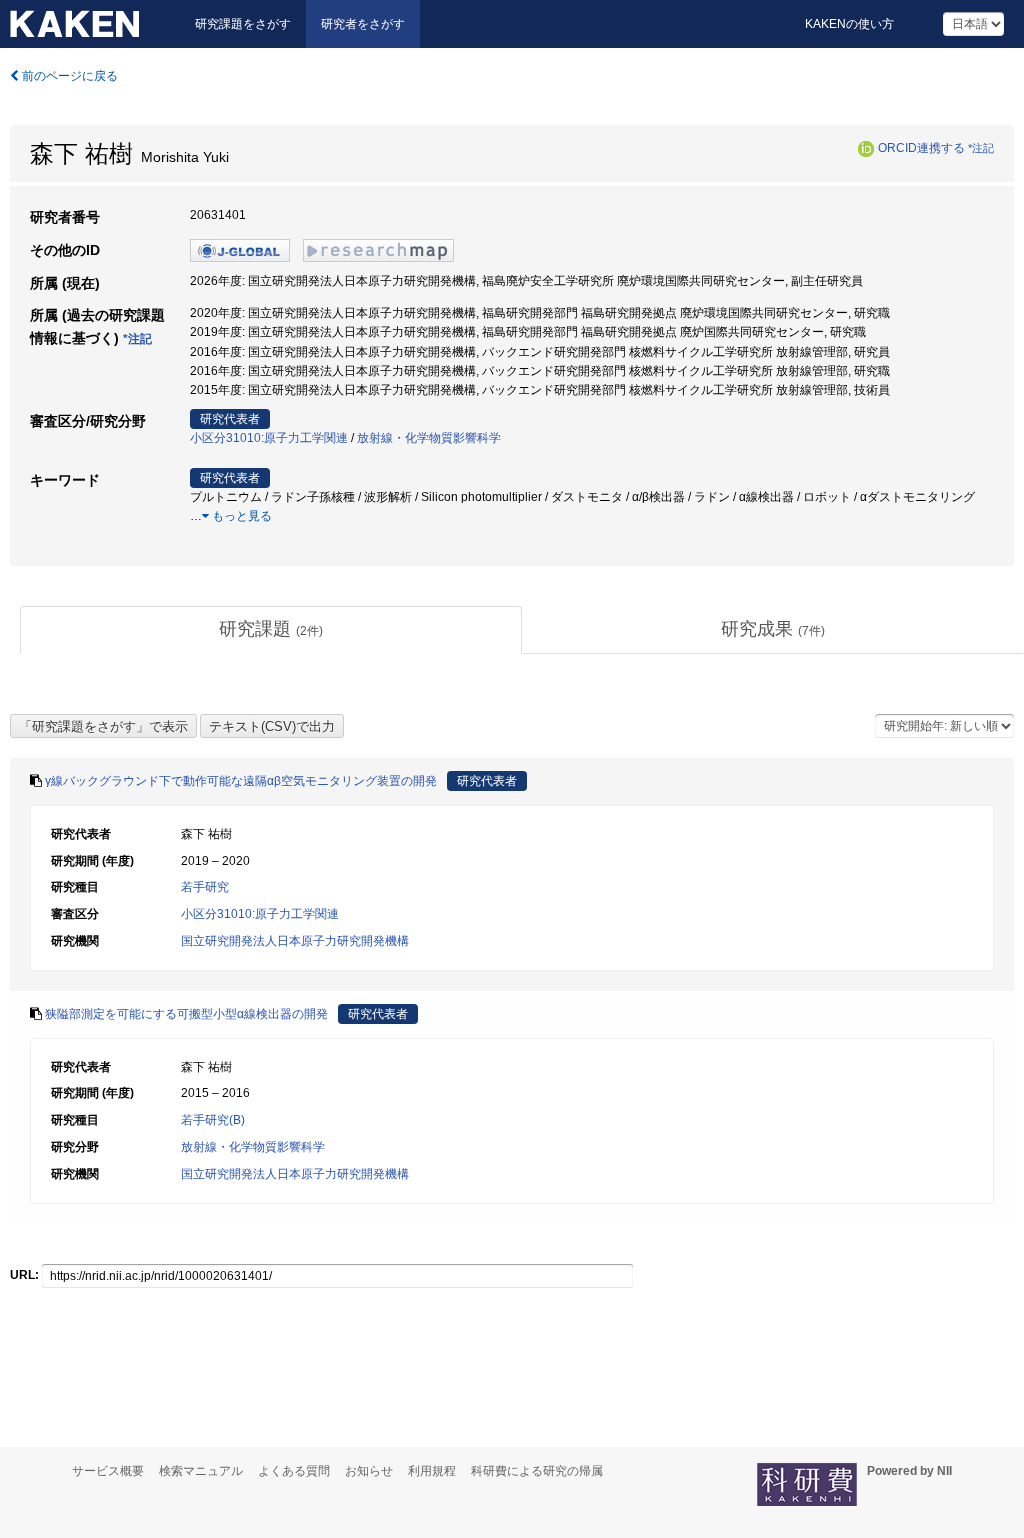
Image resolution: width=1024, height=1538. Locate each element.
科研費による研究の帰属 (537, 1471)
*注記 (981, 148)
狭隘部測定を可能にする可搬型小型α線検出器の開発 (186, 1014)
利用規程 (432, 1471)
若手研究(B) (213, 1120)
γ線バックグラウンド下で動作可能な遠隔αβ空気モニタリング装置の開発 (241, 781)
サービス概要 (108, 1471)
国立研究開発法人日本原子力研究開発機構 (295, 941)
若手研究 (205, 887)
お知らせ (369, 1471)
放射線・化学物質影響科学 (429, 438)
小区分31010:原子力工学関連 (269, 438)
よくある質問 (294, 1471)
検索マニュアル (201, 1471)
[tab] (271, 630)
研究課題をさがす (243, 24)
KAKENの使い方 (849, 24)
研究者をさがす (363, 24)
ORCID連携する (921, 148)
